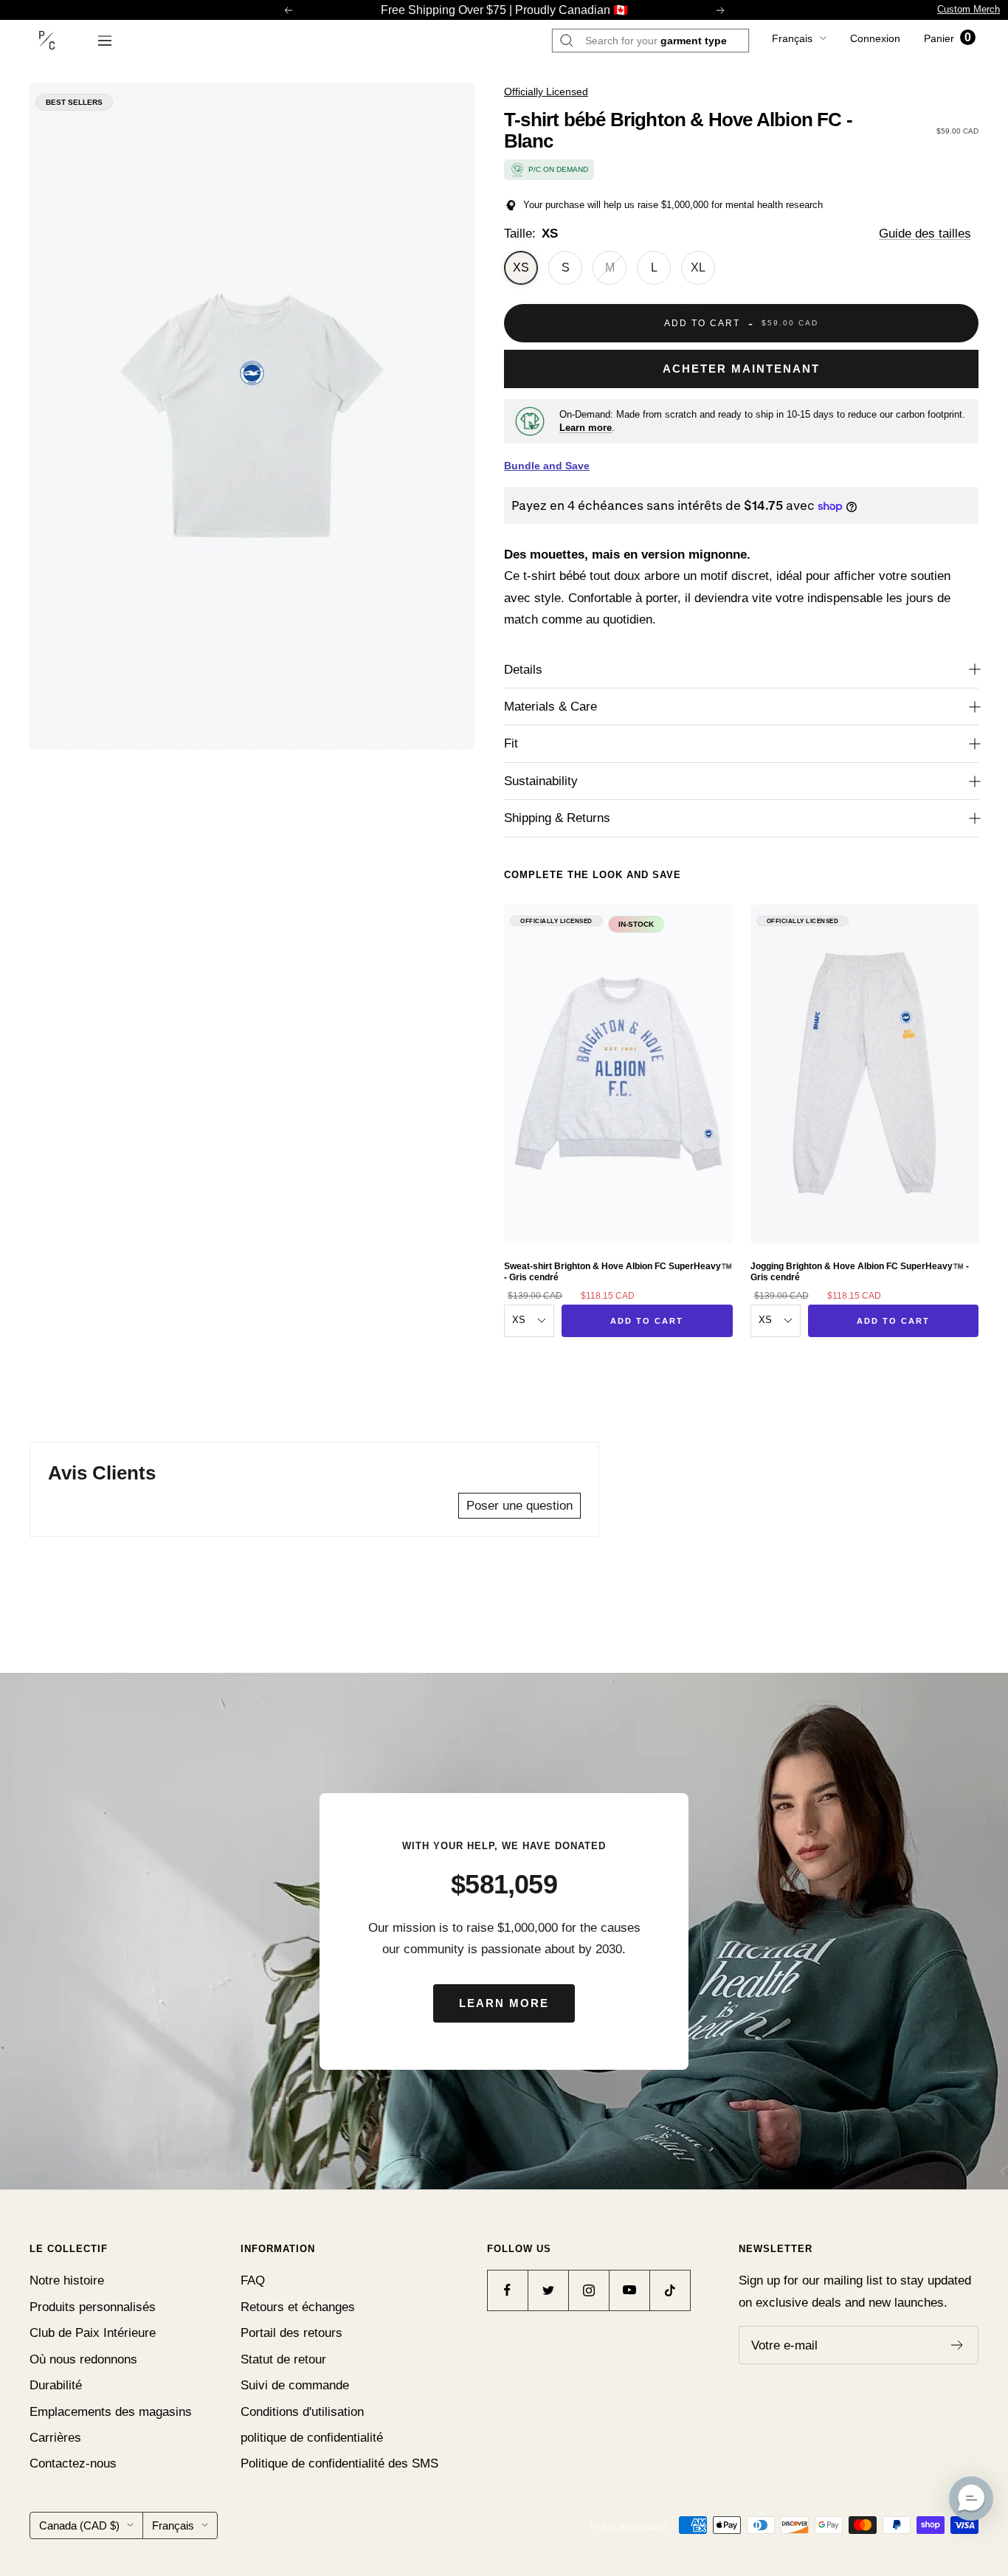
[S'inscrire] (957, 2345)
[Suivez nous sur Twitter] (548, 2290)
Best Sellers (74, 102)
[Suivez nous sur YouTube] (629, 2290)
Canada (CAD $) (79, 2525)
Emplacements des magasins (111, 2412)
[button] (971, 2499)
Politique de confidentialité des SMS (339, 2463)
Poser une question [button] (519, 1506)
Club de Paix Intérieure (93, 2333)
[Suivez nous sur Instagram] (588, 2290)
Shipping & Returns (557, 818)
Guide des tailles (925, 234)
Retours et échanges (298, 2307)
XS (521, 267)
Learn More (504, 2003)
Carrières (55, 2438)
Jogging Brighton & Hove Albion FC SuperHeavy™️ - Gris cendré (860, 1271)
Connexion (875, 38)
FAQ (253, 2280)
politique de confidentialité (312, 2438)
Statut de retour (283, 2359)
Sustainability (541, 781)
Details (523, 670)
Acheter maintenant (741, 369)
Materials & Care (550, 707)
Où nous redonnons (83, 2359)
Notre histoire (67, 2280)
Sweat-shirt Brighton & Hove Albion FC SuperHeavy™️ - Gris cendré (618, 1271)
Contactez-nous (73, 2463)
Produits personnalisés (93, 2307)
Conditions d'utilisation (302, 2412)
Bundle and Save (547, 466)
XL (698, 267)
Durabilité (56, 2385)
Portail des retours (291, 2333)
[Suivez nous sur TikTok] (670, 2290)
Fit (511, 743)
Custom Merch (969, 9)
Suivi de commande (295, 2385)
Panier (947, 38)
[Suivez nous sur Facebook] (507, 2290)
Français (792, 38)
